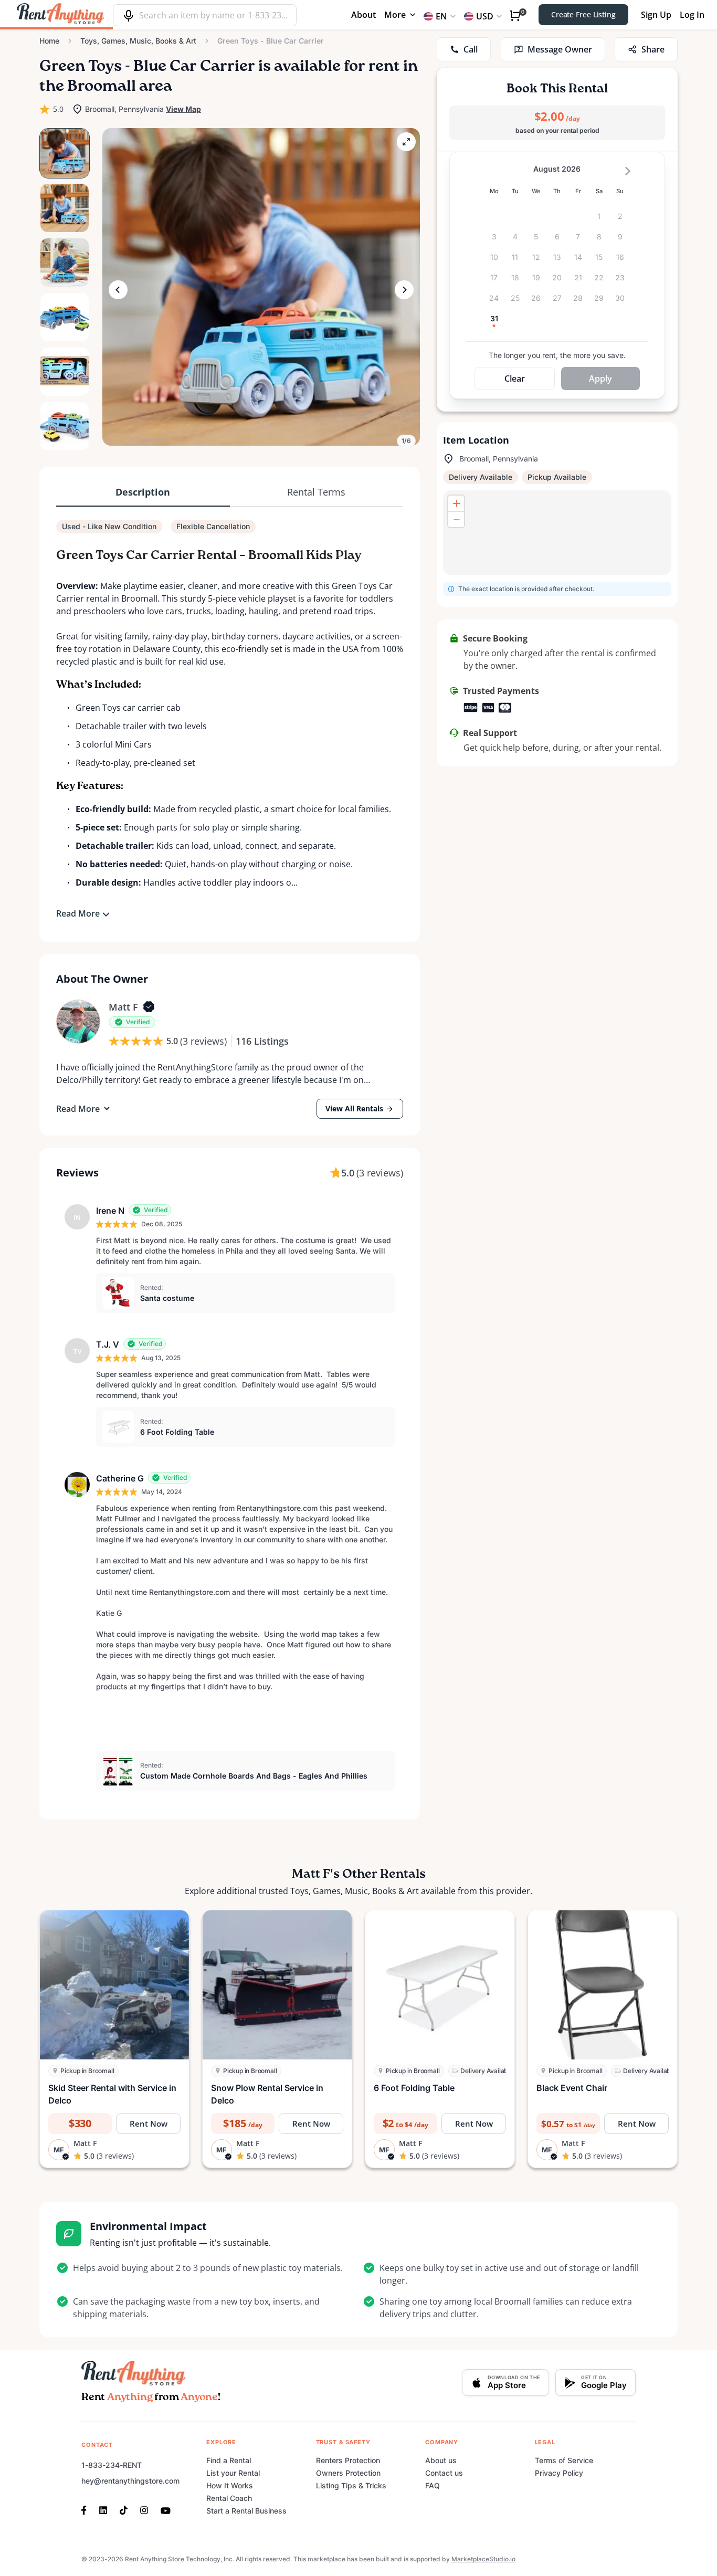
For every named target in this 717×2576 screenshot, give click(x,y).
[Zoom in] (456, 503)
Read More (78, 913)
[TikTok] (124, 2509)
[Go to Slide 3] (65, 262)
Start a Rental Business (246, 2511)
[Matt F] (78, 1022)
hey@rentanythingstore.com (130, 2481)
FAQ (433, 2485)
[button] (261, 287)
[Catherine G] (77, 1485)
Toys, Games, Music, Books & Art (138, 41)
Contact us (444, 2473)
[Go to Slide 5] (65, 372)
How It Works (230, 2485)
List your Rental (233, 2473)
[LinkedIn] (103, 2509)
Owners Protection (348, 2473)
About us (441, 2460)
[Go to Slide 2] (65, 208)
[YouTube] (166, 2509)
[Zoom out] (456, 519)
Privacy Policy (559, 2473)
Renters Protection (348, 2460)
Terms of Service (564, 2460)
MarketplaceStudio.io (483, 2559)
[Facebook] (87, 2509)
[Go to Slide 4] (65, 317)
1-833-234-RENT (112, 2465)
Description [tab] (143, 492)
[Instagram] (144, 2509)
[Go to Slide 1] (65, 153)
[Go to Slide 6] (65, 426)
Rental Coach (229, 2498)
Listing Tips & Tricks (351, 2485)
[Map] (557, 533)
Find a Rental (229, 2460)
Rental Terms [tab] (316, 492)
